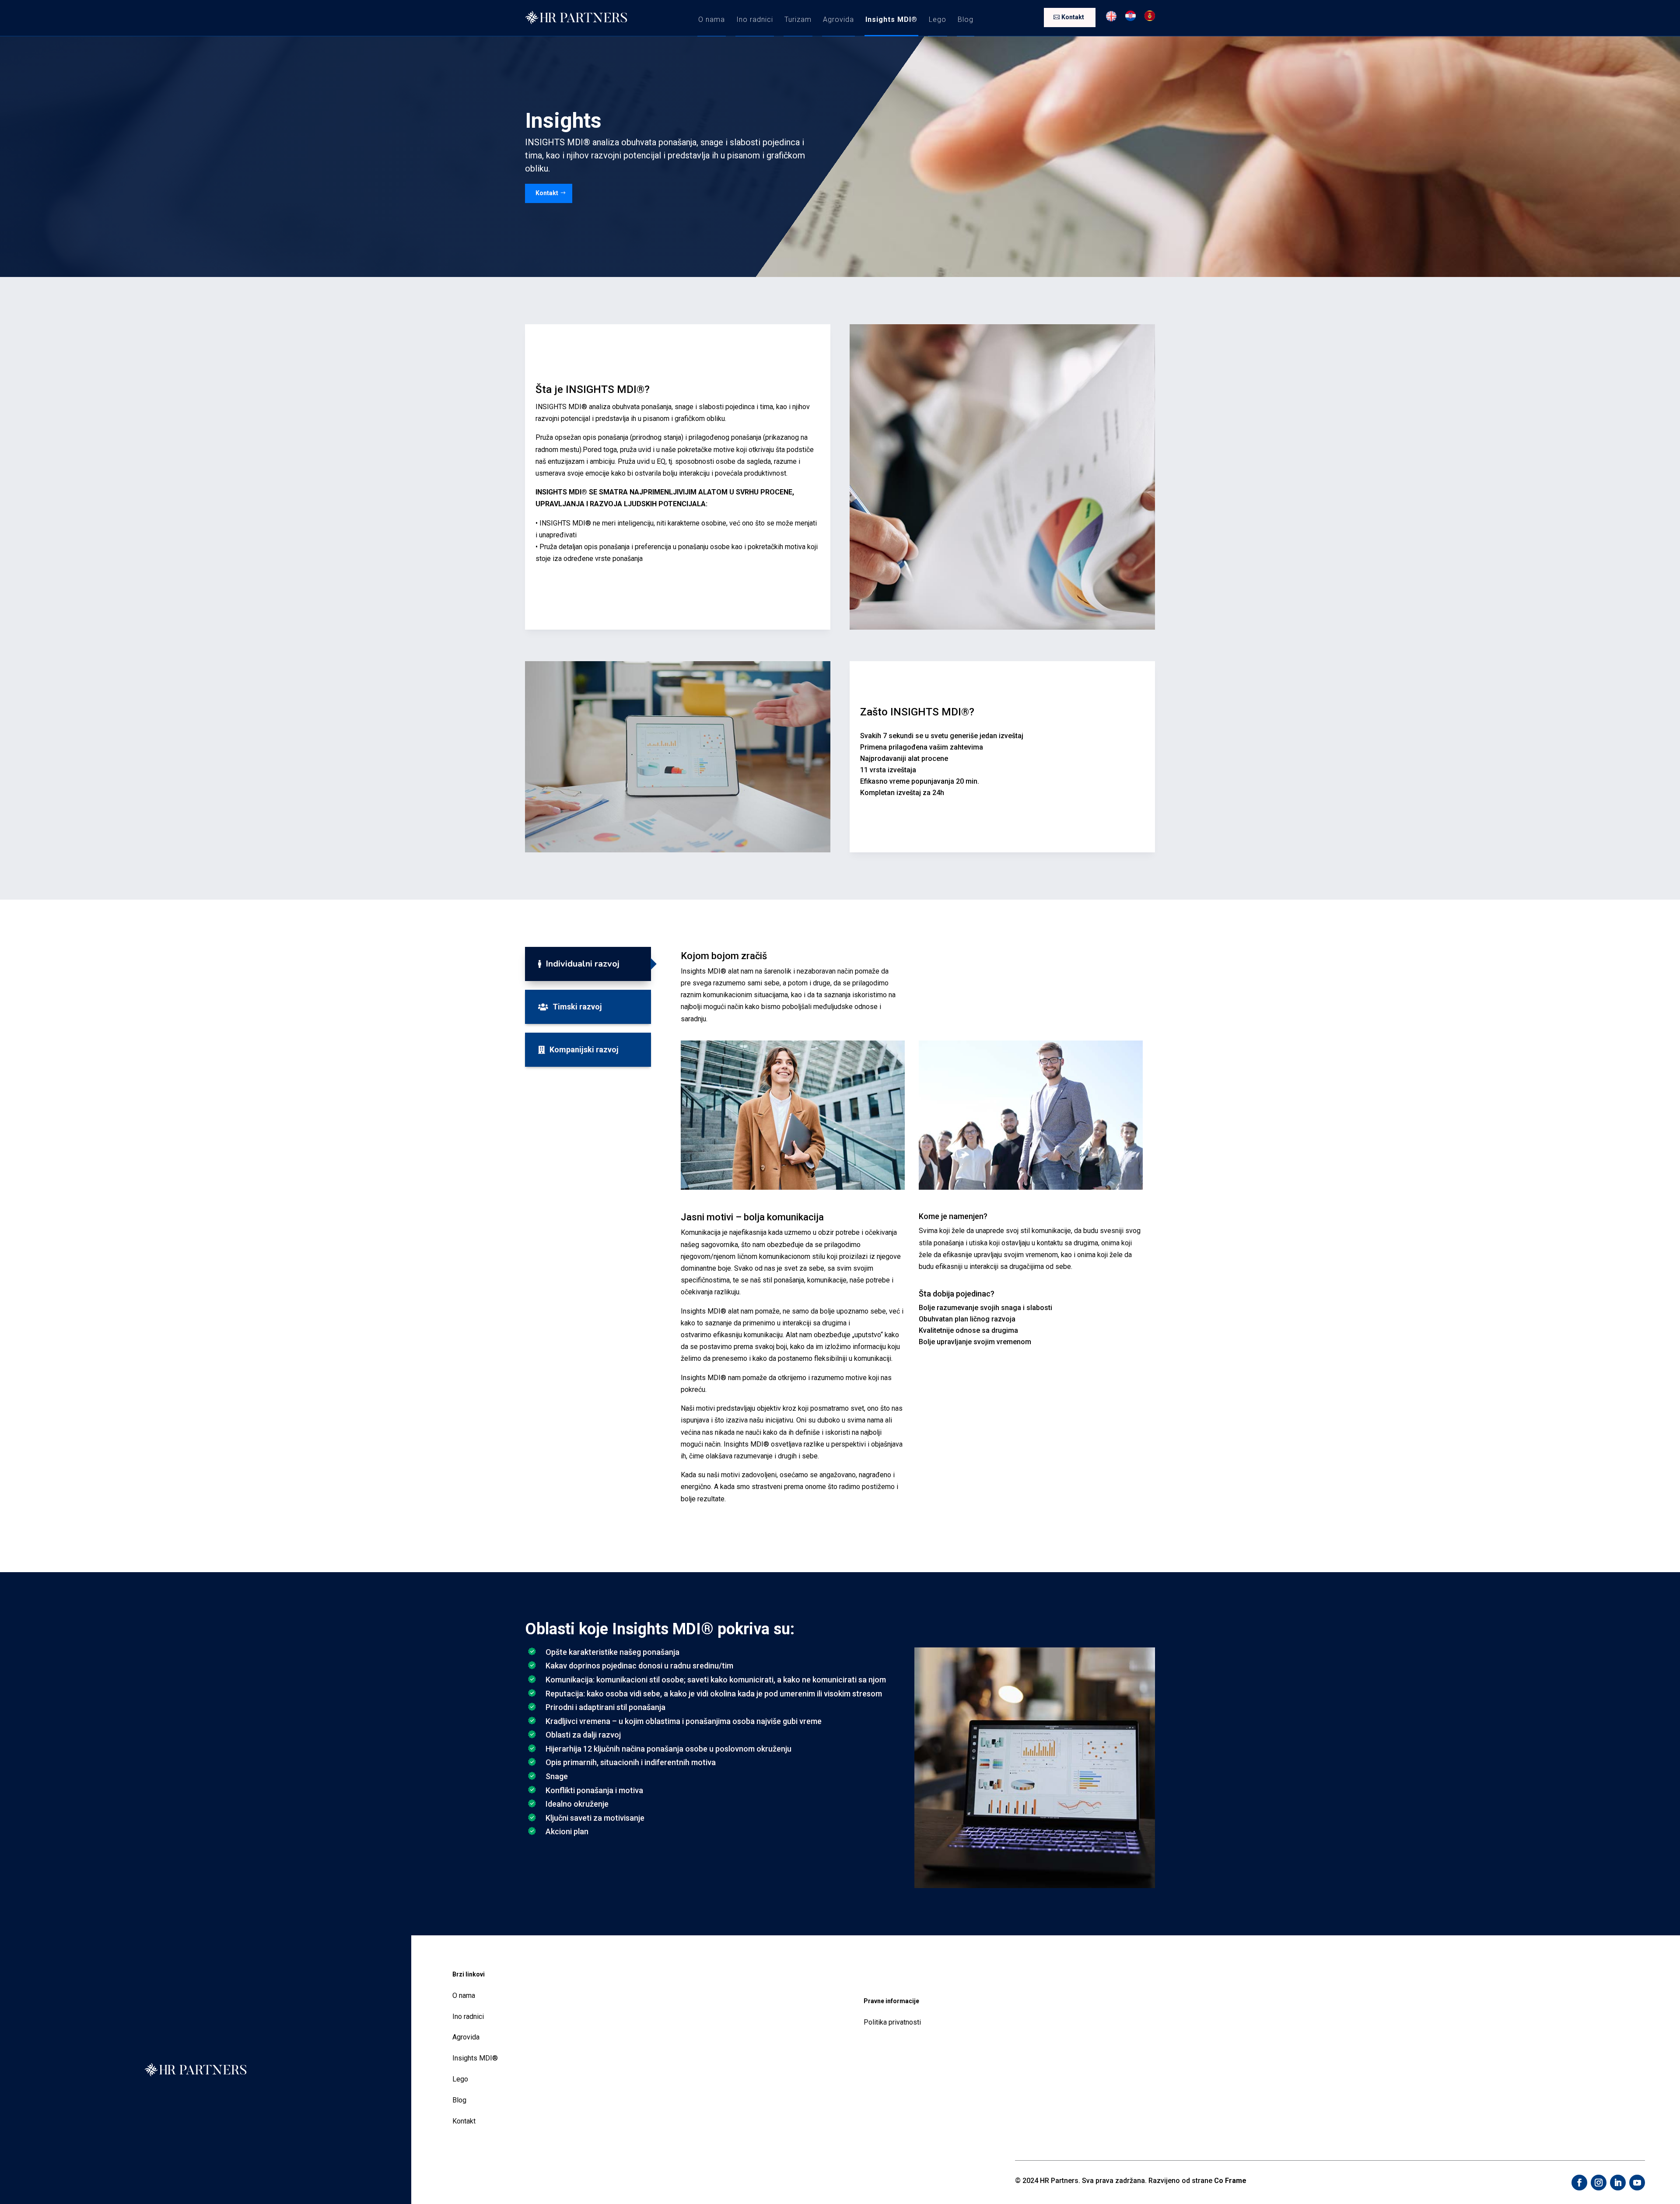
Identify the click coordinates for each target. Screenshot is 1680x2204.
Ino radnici (755, 19)
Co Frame (1230, 2181)
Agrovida (838, 19)
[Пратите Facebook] (1579, 2183)
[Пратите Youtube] (1637, 2183)
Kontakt (1073, 17)
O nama (712, 19)
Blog (966, 19)
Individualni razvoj (583, 964)
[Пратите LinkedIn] (1618, 2183)
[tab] (588, 964)
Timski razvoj (577, 1007)
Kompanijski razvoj (584, 1049)
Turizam (798, 19)
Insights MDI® (891, 19)
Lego (938, 19)
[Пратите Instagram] (1599, 2183)
